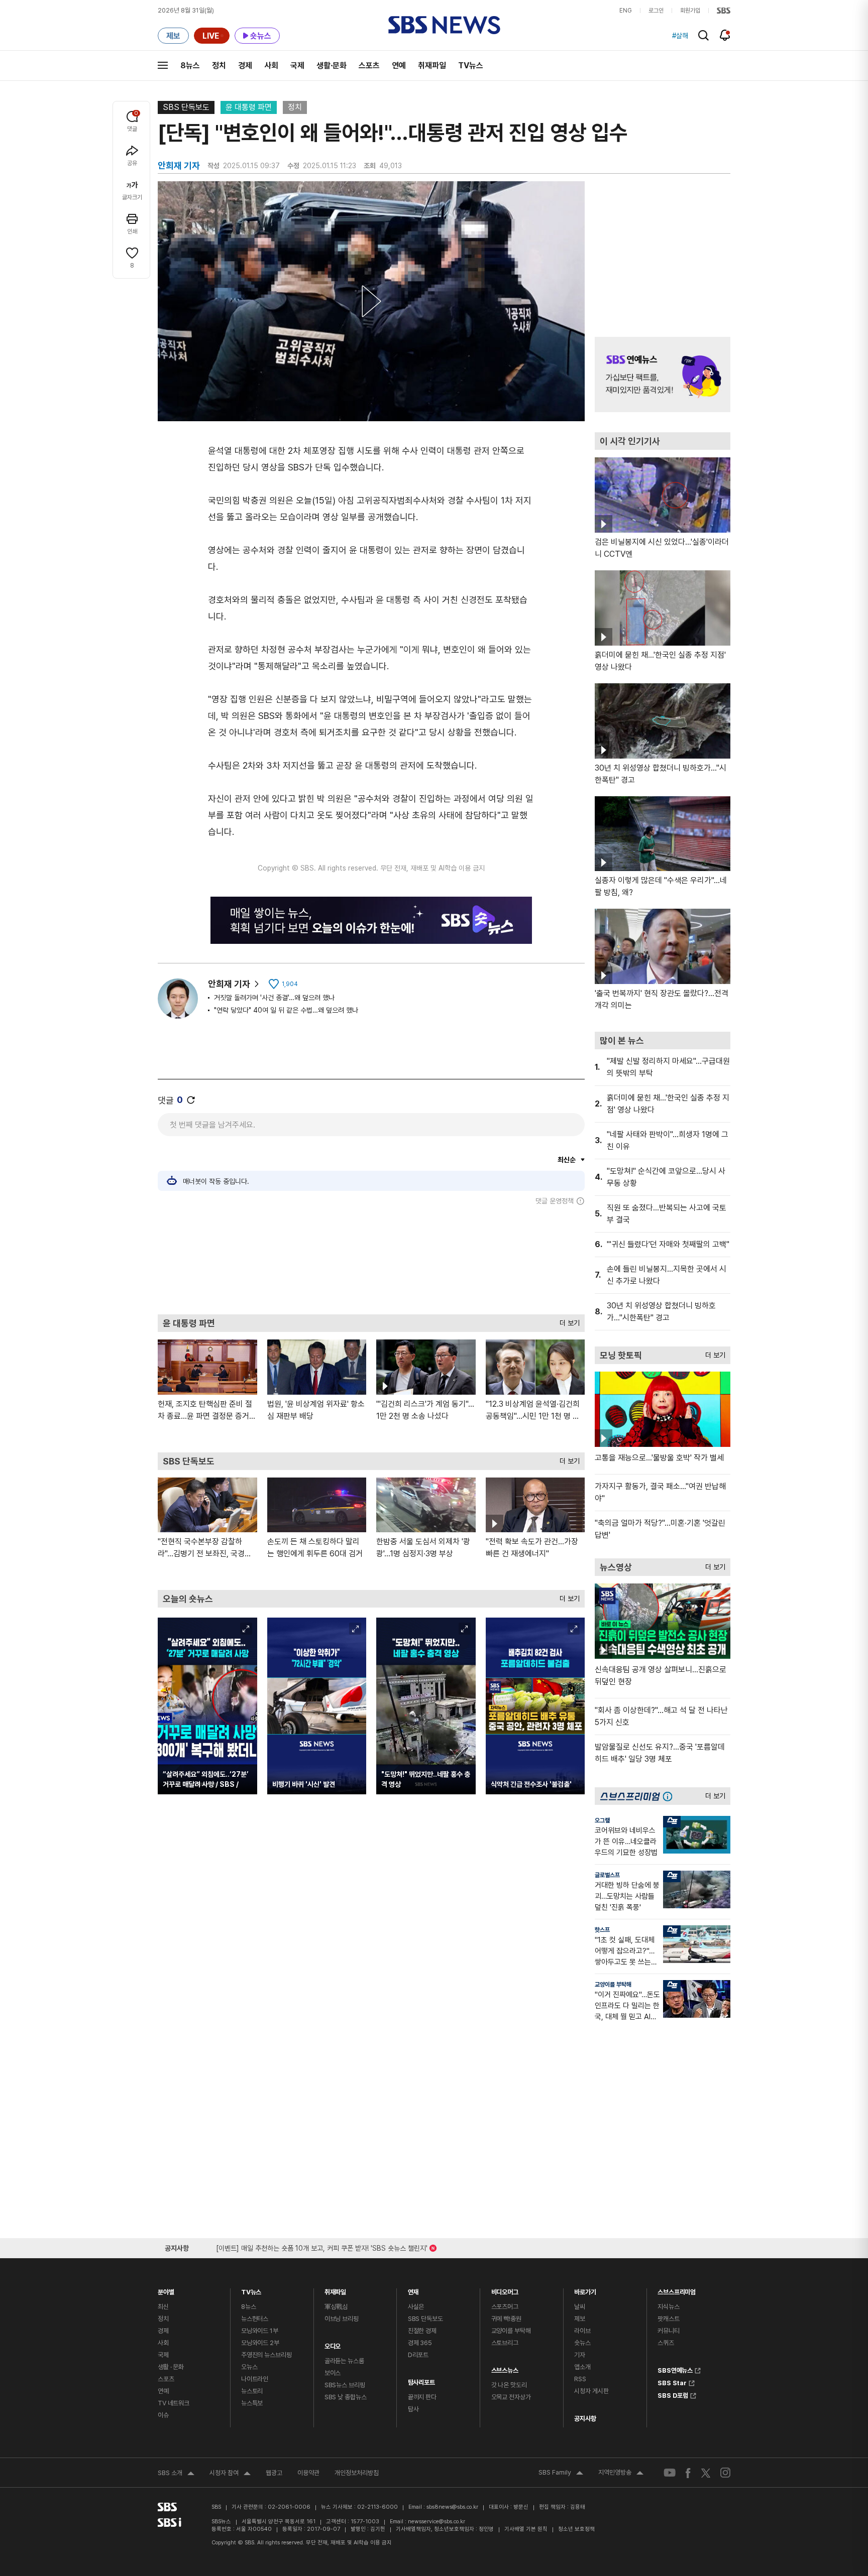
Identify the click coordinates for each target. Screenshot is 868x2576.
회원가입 (690, 11)
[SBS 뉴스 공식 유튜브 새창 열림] (670, 2473)
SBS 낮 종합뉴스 (346, 2397)
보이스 (333, 2373)
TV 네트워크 (174, 2403)
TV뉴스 (471, 66)
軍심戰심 (336, 2307)
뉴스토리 (252, 2391)
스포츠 (369, 66)
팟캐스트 (668, 2319)
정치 (219, 66)
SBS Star (672, 2382)
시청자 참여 (230, 2474)
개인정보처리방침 (357, 2473)
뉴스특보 (252, 2403)
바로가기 (585, 2290)
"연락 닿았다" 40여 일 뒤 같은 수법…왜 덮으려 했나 (286, 1010)
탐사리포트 (421, 2380)
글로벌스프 (607, 1875)
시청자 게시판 (591, 2391)
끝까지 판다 (422, 2397)
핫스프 (602, 1930)
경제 (245, 66)
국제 (297, 66)
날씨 (580, 2307)
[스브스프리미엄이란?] (670, 1796)
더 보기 (567, 1321)
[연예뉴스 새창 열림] (663, 375)
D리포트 (418, 2355)
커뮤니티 (668, 2331)
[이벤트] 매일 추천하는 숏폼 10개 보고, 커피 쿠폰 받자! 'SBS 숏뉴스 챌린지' (322, 2246)
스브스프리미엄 (677, 2290)
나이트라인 (255, 2379)
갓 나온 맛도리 (509, 2385)
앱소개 (582, 2367)
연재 (413, 2290)
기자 (580, 2355)
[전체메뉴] (163, 65)
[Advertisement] (371, 1260)
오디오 (333, 2344)
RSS (580, 2379)
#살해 (680, 36)
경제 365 (420, 2343)
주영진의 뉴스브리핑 (266, 2355)
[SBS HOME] (724, 11)
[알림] (725, 35)
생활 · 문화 (171, 2367)
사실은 (416, 2307)
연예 (399, 66)
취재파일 (432, 66)
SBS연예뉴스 (675, 2369)
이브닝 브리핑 (342, 2319)
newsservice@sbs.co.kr (437, 2522)
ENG (626, 11)
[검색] (703, 35)
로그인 (656, 11)
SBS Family (561, 2474)
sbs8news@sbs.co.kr (452, 2507)
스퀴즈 (666, 2343)
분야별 (166, 2290)
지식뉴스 (668, 2307)
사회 (271, 66)
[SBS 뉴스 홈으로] (444, 25)
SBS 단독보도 (186, 107)
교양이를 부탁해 (613, 1985)
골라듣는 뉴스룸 (344, 2361)
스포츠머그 (505, 2307)
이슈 (163, 2415)
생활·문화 (332, 66)
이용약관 (308, 2473)
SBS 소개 (176, 2474)
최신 (163, 2307)
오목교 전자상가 (511, 2397)
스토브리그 (505, 2343)
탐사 (413, 2409)
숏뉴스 (582, 2343)
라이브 (582, 2331)
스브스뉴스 (505, 2368)
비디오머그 (505, 2290)
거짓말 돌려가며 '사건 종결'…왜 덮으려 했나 (274, 998)
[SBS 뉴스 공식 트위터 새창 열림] (706, 2472)
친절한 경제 (422, 2331)
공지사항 (585, 2419)
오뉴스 (249, 2367)
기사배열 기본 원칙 (526, 2529)
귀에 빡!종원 (506, 2319)
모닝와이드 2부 (260, 2343)
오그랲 (602, 1820)
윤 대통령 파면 (249, 107)
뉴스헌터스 (255, 2319)
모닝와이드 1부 (260, 2331)
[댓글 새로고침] (191, 1100)
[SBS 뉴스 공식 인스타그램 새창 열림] (725, 2473)
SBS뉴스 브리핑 (345, 2385)
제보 (580, 2319)
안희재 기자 (229, 984)
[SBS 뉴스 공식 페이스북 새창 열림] (688, 2473)
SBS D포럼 (673, 2394)
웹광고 (274, 2473)
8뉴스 (190, 66)
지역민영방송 (621, 2474)
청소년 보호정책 (576, 2529)
